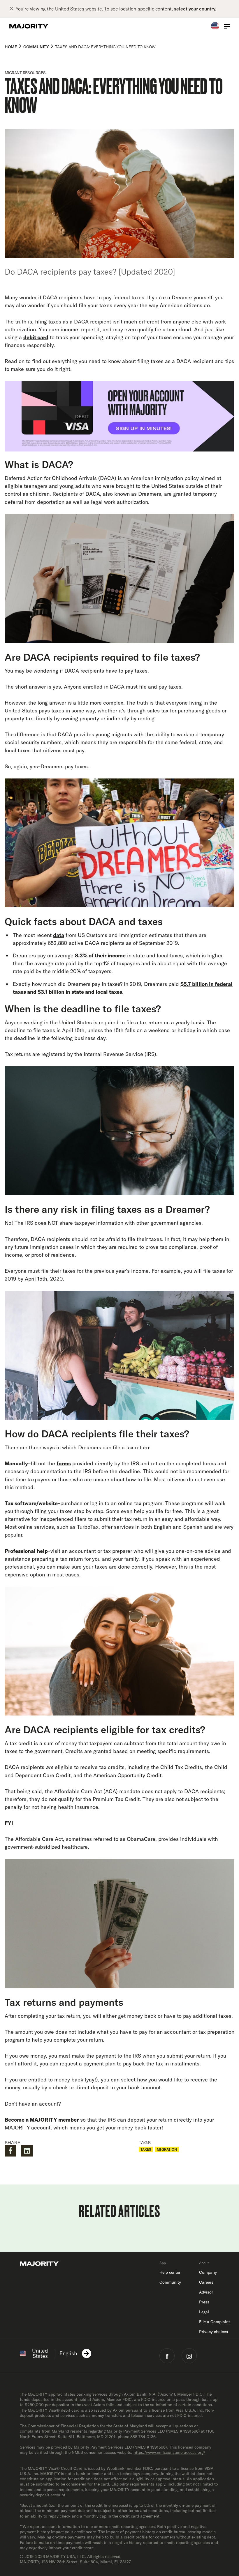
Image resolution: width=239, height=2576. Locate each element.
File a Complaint (215, 2322)
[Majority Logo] (29, 26)
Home (11, 47)
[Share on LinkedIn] (27, 2151)
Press (204, 2302)
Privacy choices (213, 2332)
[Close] (13, 9)
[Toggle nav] (227, 26)
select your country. (195, 9)
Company (208, 2272)
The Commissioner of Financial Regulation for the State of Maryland (83, 2426)
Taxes (146, 2149)
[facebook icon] (167, 2356)
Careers (206, 2282)
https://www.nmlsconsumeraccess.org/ (169, 2452)
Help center (170, 2272)
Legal (204, 2312)
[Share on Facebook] (10, 2151)
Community (36, 47)
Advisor (206, 2292)
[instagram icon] (189, 2356)
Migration (167, 2149)
